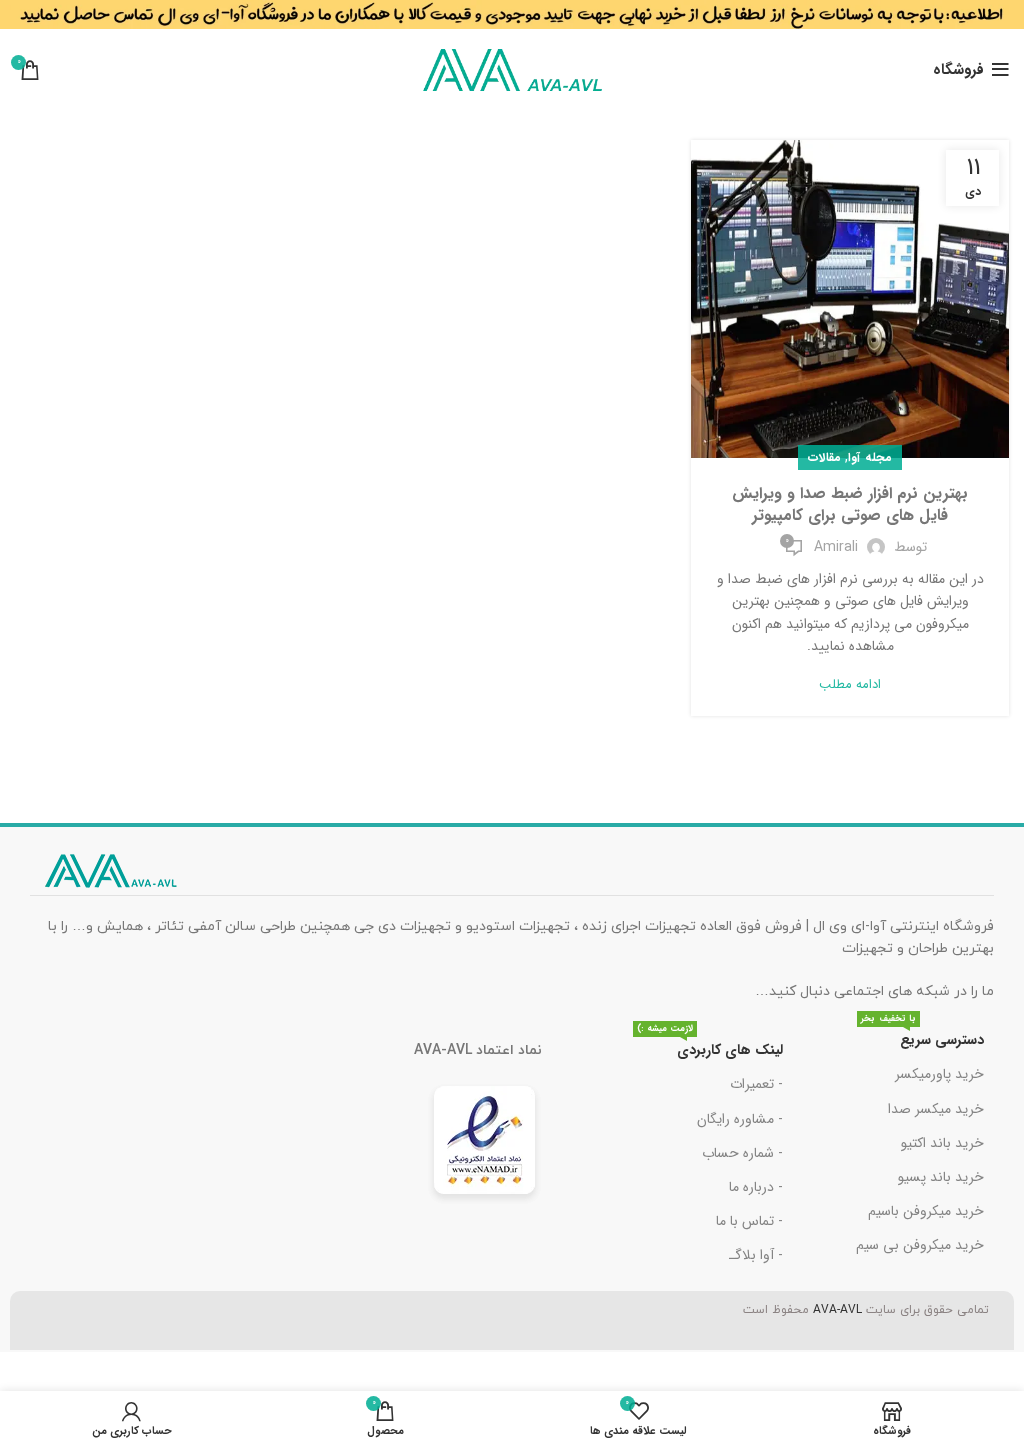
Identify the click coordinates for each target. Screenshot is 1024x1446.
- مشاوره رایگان (740, 1119)
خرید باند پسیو (941, 1177)
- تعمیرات (756, 1084)
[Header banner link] (512, 20)
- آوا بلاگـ (756, 1255)
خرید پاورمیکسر (939, 1074)
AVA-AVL (837, 1310)
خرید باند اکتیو (942, 1143)
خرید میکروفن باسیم (926, 1211)
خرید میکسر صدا (936, 1109)
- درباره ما (756, 1187)
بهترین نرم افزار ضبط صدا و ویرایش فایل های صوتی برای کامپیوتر (850, 504)
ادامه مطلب (850, 684)
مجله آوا (869, 457)
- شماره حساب (742, 1153)
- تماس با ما (749, 1221)
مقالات (824, 457)
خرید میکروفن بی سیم (920, 1245)
